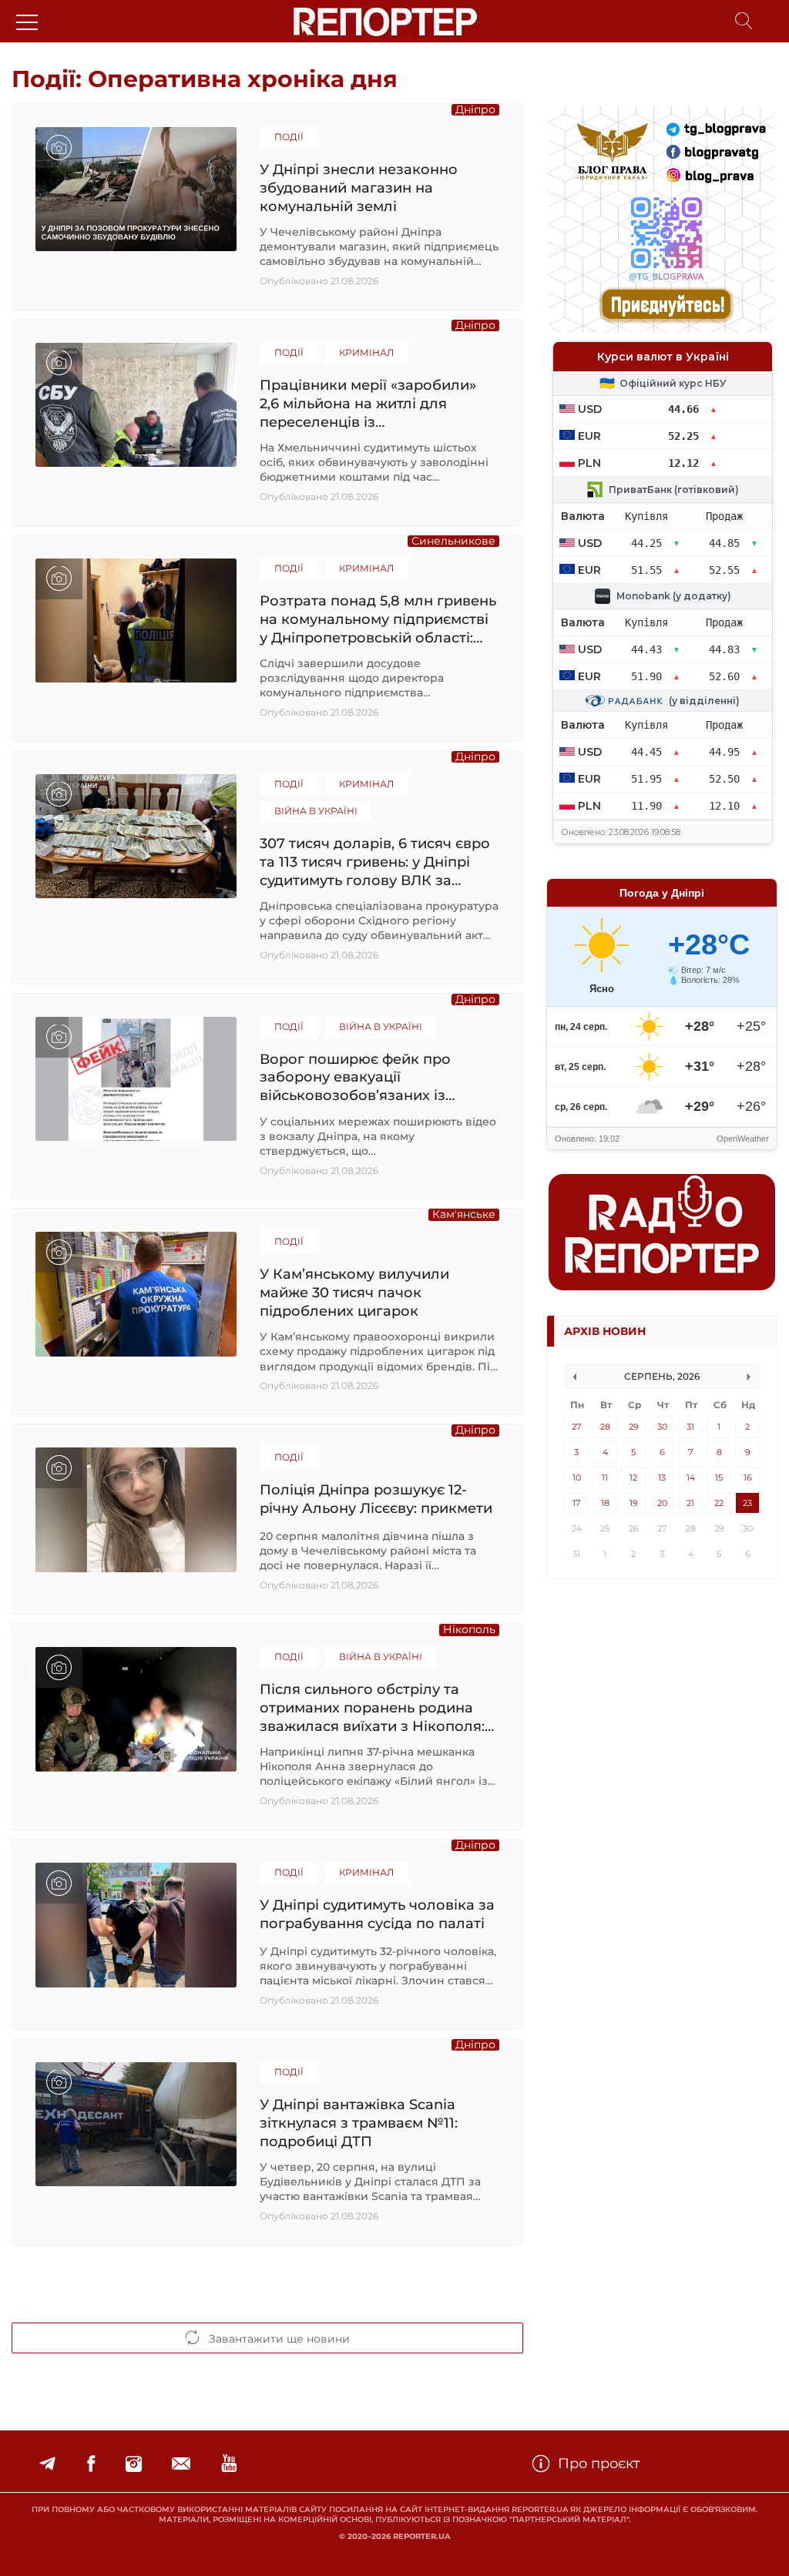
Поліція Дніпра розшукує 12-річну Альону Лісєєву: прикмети (376, 1499)
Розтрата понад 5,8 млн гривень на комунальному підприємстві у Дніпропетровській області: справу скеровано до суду (378, 619)
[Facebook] (91, 2464)
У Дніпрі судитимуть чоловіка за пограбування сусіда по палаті (377, 1914)
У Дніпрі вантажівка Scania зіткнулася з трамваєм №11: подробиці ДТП (359, 2123)
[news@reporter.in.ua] (181, 2464)
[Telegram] (47, 2464)
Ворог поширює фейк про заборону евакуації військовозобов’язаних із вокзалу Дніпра (355, 1077)
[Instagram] (134, 2464)
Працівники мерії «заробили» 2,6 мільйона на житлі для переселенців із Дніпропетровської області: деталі (368, 403)
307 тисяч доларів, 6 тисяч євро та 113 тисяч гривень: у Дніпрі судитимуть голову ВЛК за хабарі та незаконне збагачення (378, 862)
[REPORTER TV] (229, 2464)
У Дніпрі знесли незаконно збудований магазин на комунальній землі (359, 188)
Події (289, 137)
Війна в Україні (316, 811)
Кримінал (366, 352)
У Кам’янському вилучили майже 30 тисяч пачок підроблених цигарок (354, 1292)
